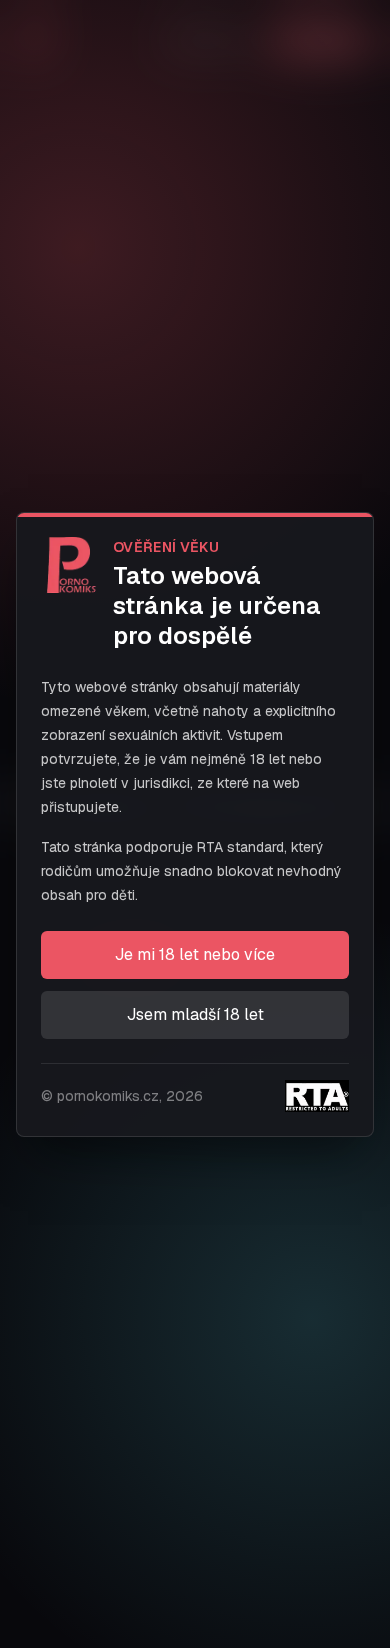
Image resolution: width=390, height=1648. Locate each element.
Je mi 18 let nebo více (195, 954)
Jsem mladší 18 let (195, 1014)
